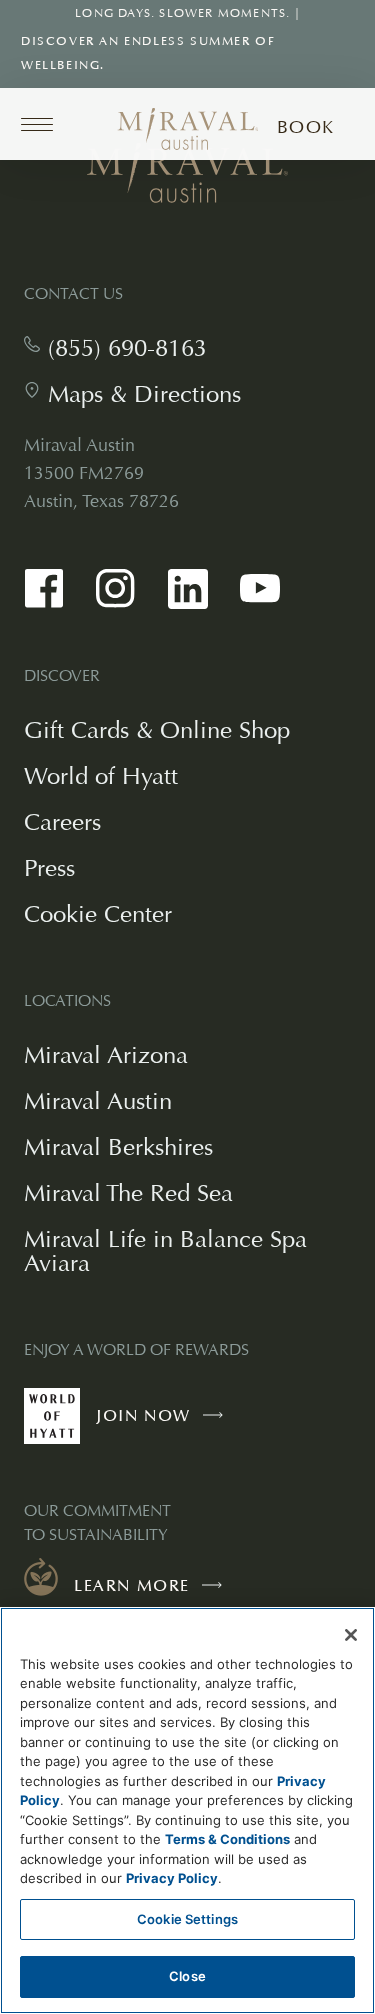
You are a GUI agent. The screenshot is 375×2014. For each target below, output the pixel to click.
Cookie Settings (187, 1919)
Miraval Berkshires (118, 1146)
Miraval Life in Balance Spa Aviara (165, 1250)
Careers (62, 821)
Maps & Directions (144, 394)
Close (187, 1976)
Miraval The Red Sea (128, 1192)
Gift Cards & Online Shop (157, 731)
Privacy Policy (172, 1878)
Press (49, 867)
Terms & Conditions (227, 1839)
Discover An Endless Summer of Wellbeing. (148, 53)
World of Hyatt (101, 775)
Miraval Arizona (106, 1054)
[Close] (351, 1635)
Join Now (164, 1425)
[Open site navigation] (44, 124)
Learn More (132, 1586)
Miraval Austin (98, 1100)
